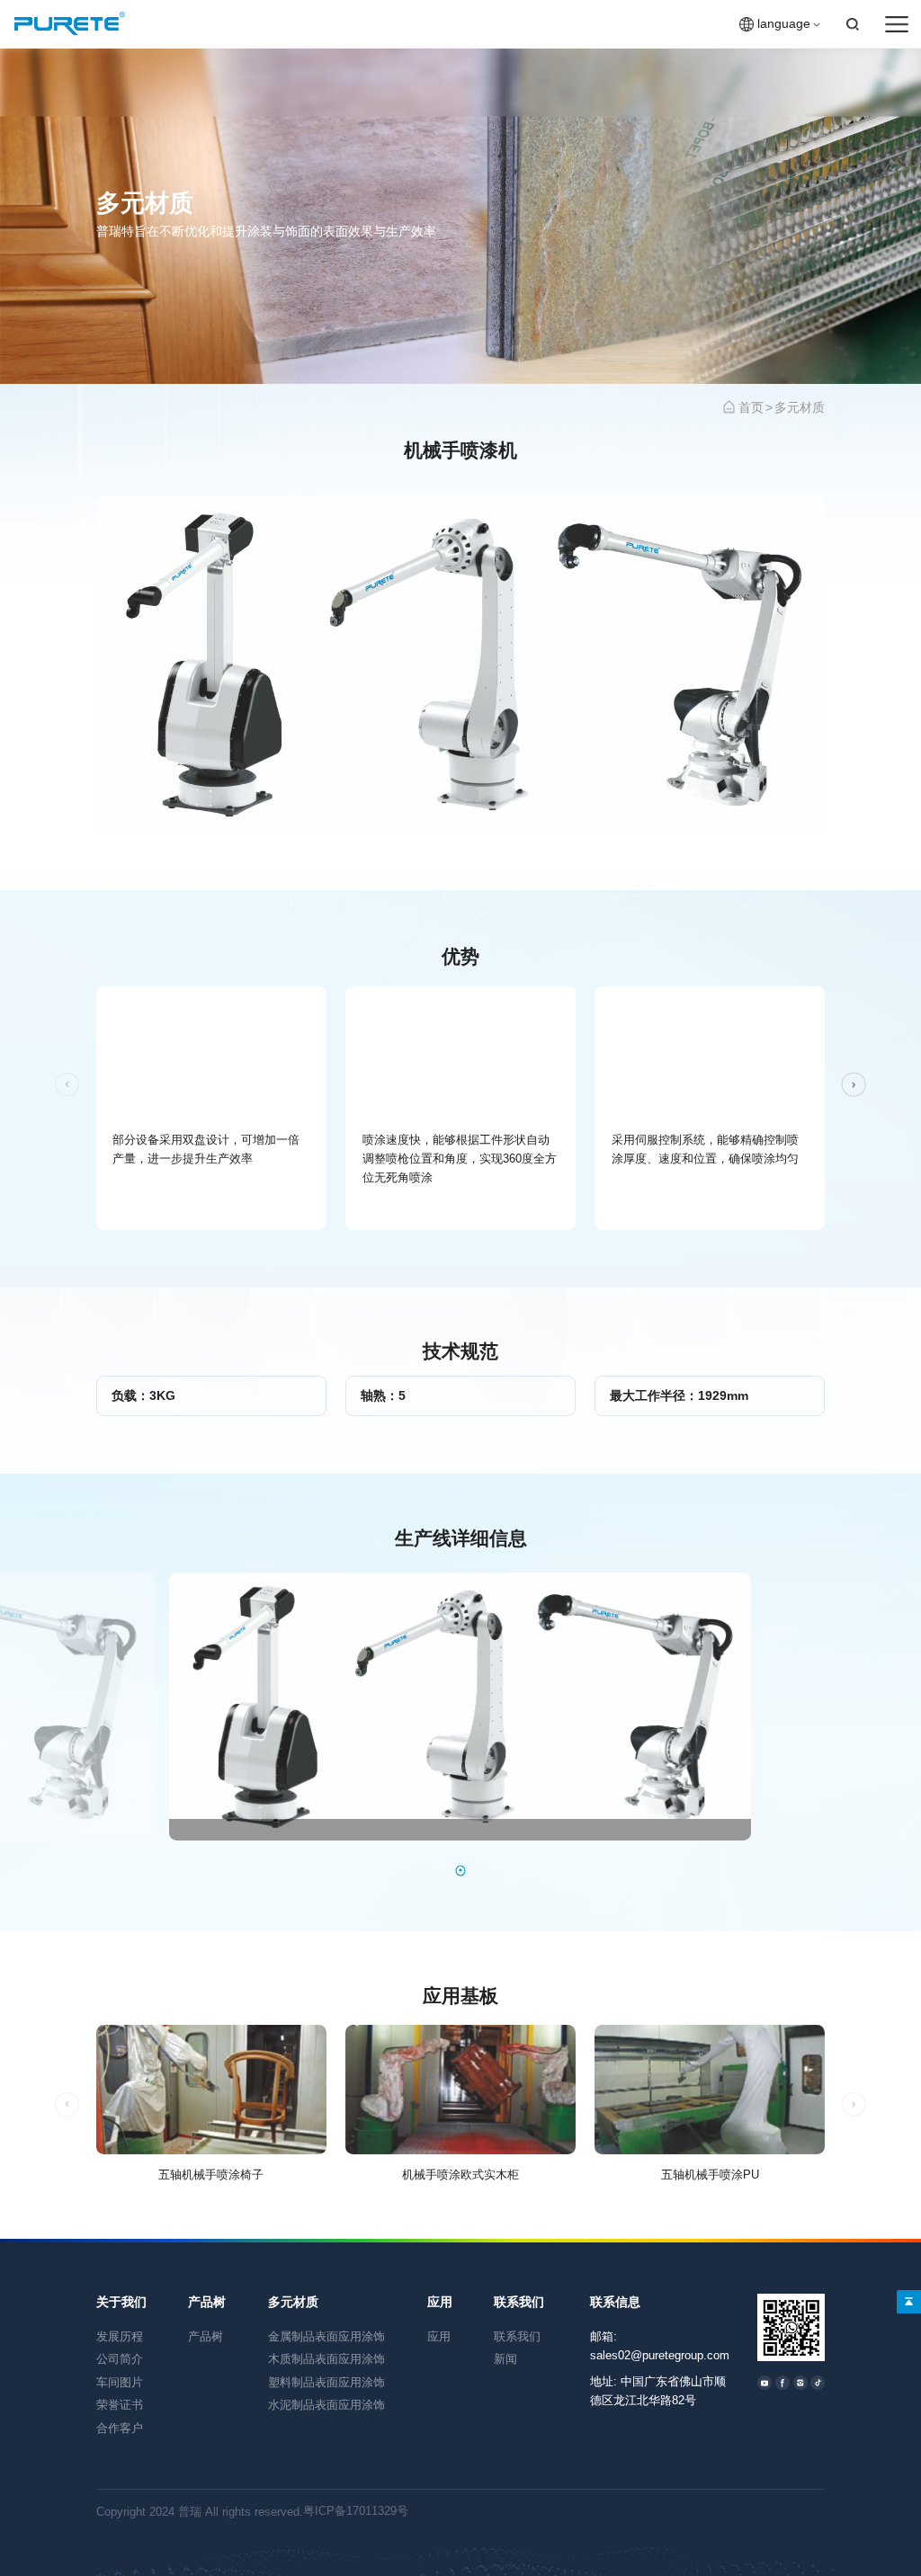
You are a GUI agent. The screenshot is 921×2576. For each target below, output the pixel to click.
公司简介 (120, 2359)
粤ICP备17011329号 (356, 2511)
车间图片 (120, 2382)
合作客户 (120, 2428)
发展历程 (120, 2336)
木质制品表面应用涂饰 (326, 2359)
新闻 (505, 2359)
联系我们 (519, 2302)
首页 (751, 408)
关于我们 (121, 2302)
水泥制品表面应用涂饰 (326, 2405)
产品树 (207, 2302)
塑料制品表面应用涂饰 (326, 2382)
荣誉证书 (120, 2405)
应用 (440, 2302)
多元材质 (800, 408)
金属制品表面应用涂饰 (326, 2336)
